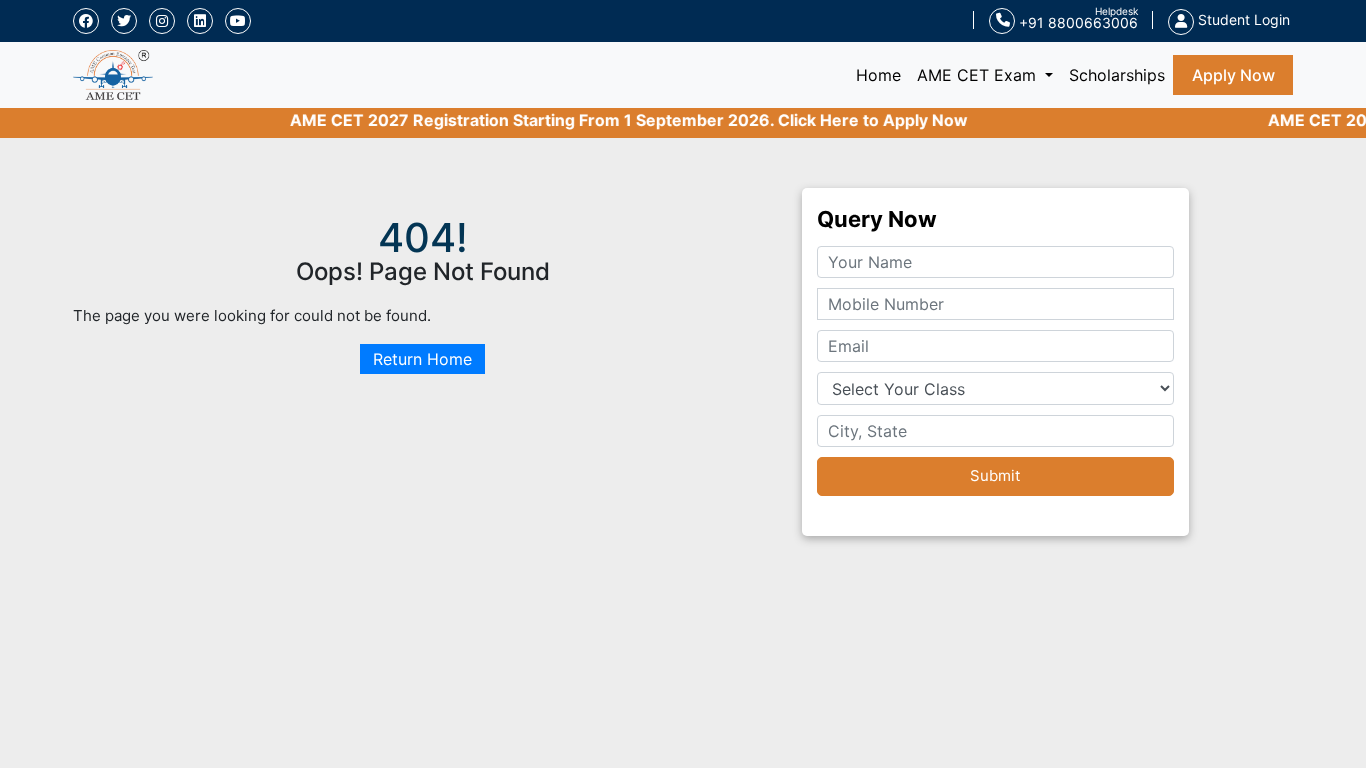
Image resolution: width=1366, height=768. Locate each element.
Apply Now (1233, 75)
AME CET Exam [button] (979, 75)
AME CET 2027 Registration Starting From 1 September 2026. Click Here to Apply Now (616, 120)
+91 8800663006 (1076, 22)
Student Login (1242, 19)
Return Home (422, 359)
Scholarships (1117, 75)
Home (882, 74)
